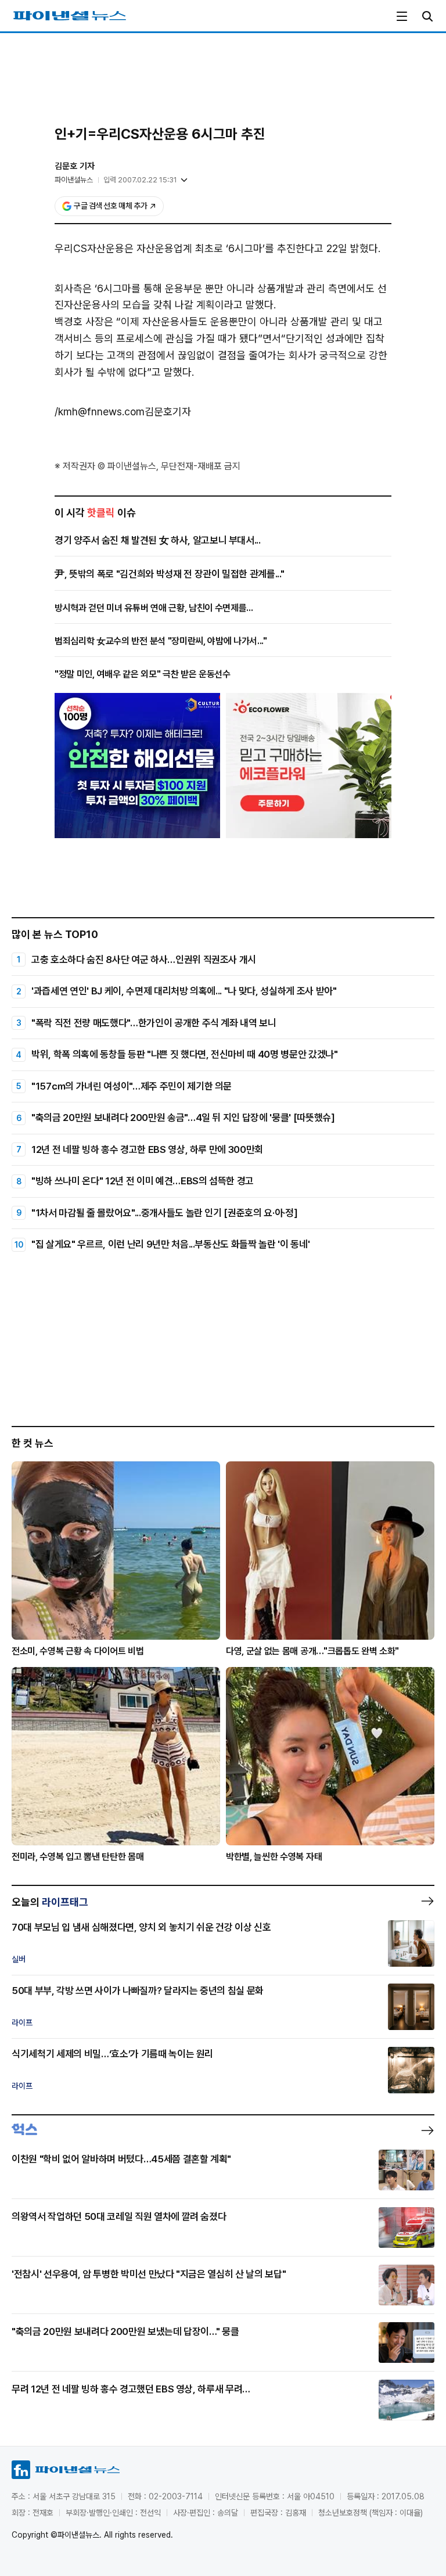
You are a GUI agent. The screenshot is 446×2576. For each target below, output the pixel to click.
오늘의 (50, 1902)
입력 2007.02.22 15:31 (140, 180)
